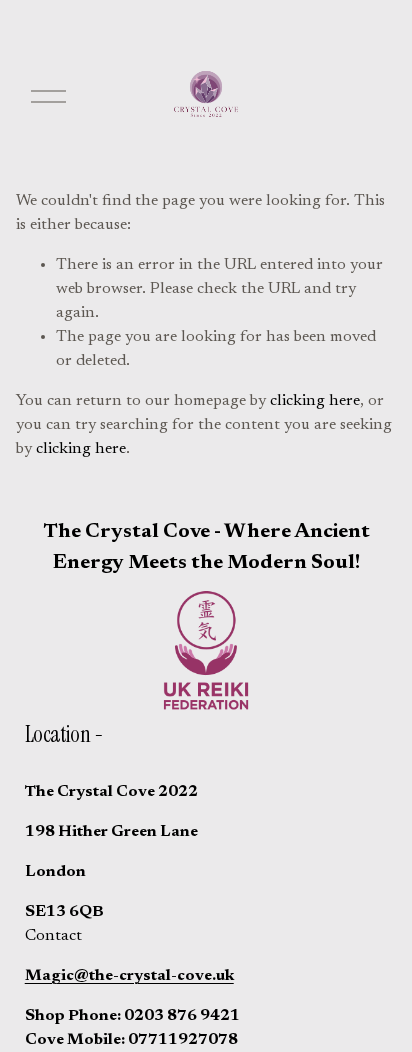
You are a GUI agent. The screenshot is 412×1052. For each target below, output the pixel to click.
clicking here (315, 401)
